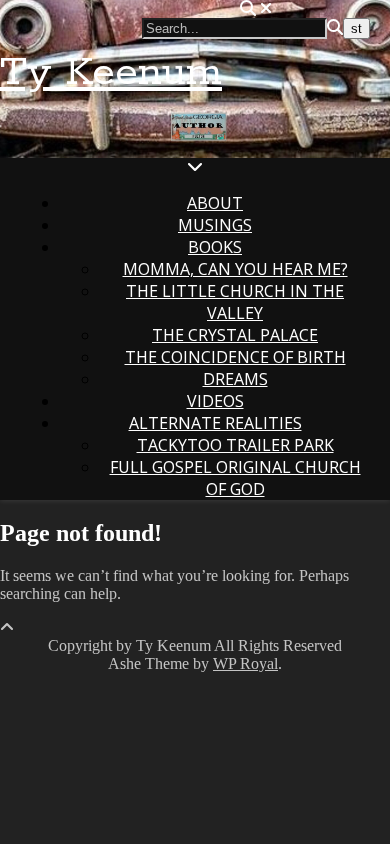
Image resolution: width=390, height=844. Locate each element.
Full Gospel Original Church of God (235, 478)
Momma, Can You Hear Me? (235, 269)
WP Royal (245, 663)
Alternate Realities (215, 423)
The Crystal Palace (235, 335)
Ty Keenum (111, 72)
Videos (215, 401)
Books (215, 247)
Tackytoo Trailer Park (235, 445)
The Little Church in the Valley (235, 302)
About (215, 203)
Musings (215, 225)
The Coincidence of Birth (235, 357)
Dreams (235, 379)
